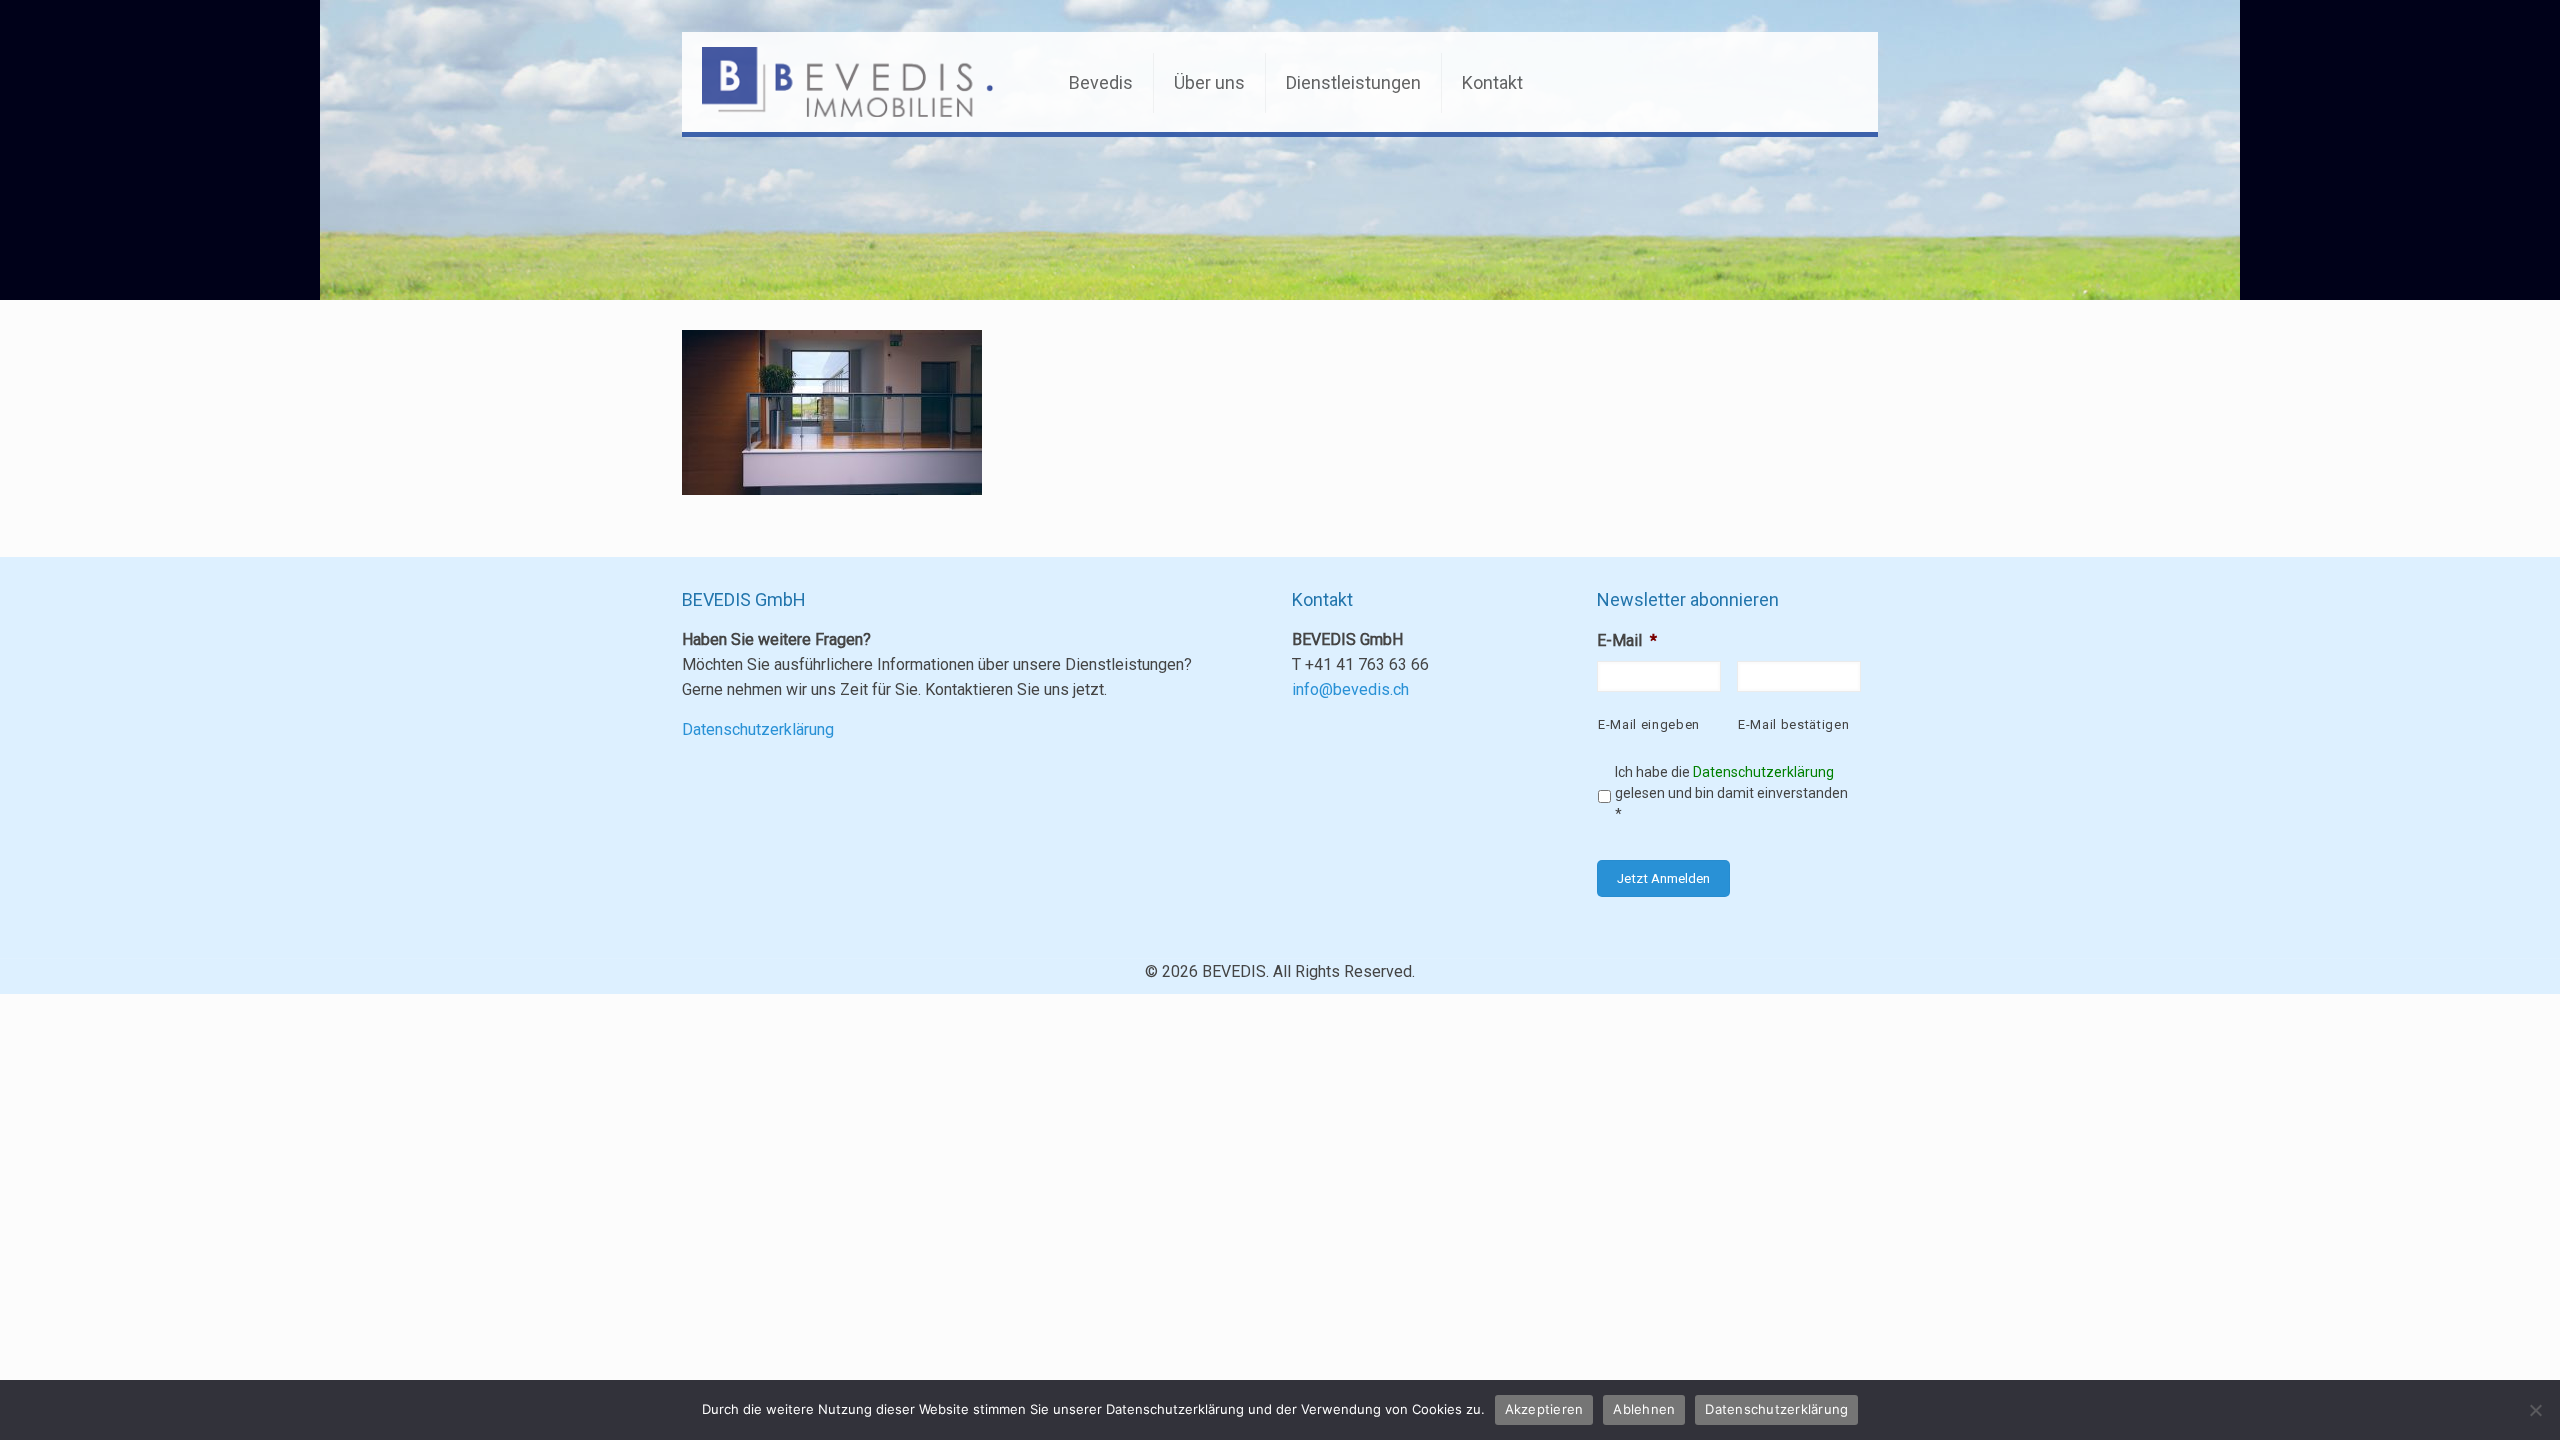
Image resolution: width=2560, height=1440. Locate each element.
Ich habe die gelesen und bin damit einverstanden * (1731, 793)
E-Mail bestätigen (1793, 724)
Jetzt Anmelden (1663, 878)
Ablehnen (1644, 1409)
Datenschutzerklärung (758, 729)
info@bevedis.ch (1350, 689)
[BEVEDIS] (848, 82)
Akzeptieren (1544, 1409)
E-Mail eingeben (1649, 724)
